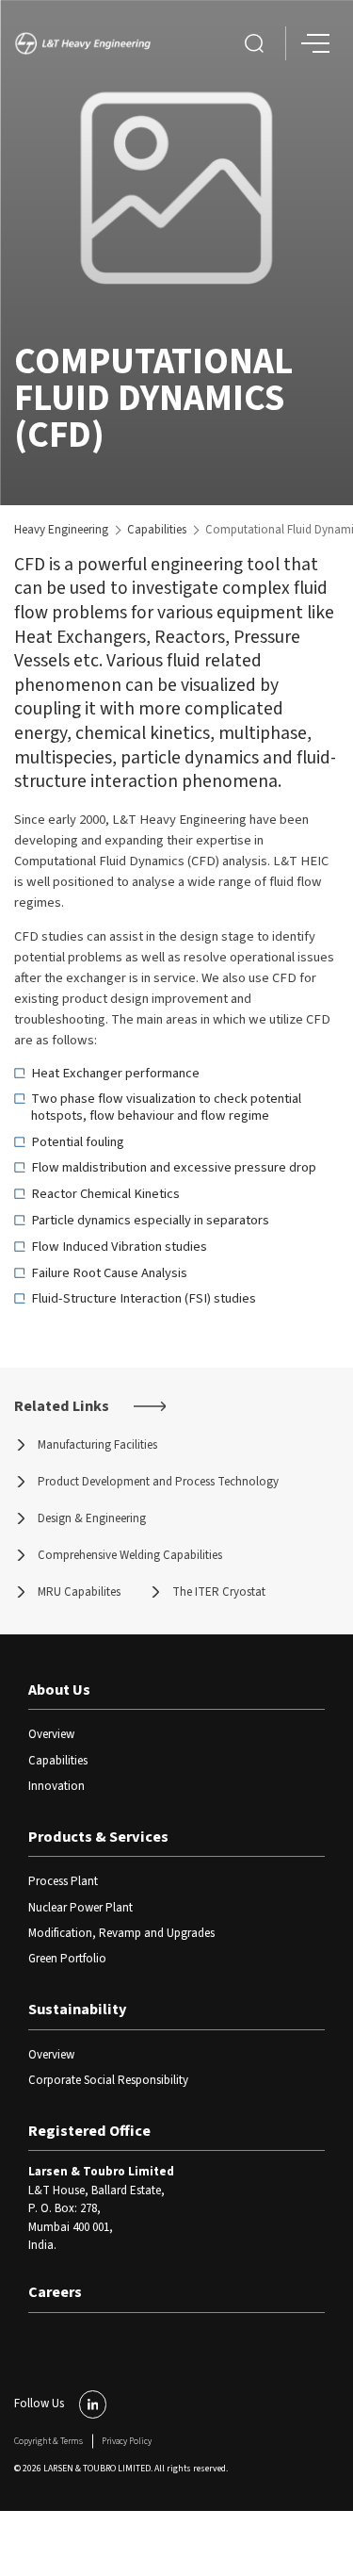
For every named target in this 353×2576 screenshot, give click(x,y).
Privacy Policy (127, 2441)
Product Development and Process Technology (158, 1482)
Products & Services (98, 1837)
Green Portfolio (67, 1959)
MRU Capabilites (79, 1592)
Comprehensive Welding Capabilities (130, 1555)
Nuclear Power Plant (80, 1908)
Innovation (56, 1786)
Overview (51, 1734)
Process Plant (63, 1881)
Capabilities (157, 530)
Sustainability (77, 2010)
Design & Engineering (92, 1518)
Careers (55, 2292)
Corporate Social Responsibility (108, 2080)
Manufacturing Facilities (97, 1445)
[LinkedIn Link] (93, 2404)
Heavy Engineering (61, 530)
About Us (59, 1690)
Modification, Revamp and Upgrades (121, 1933)
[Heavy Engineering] (87, 43)
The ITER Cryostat (219, 1592)
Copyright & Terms (48, 2441)
